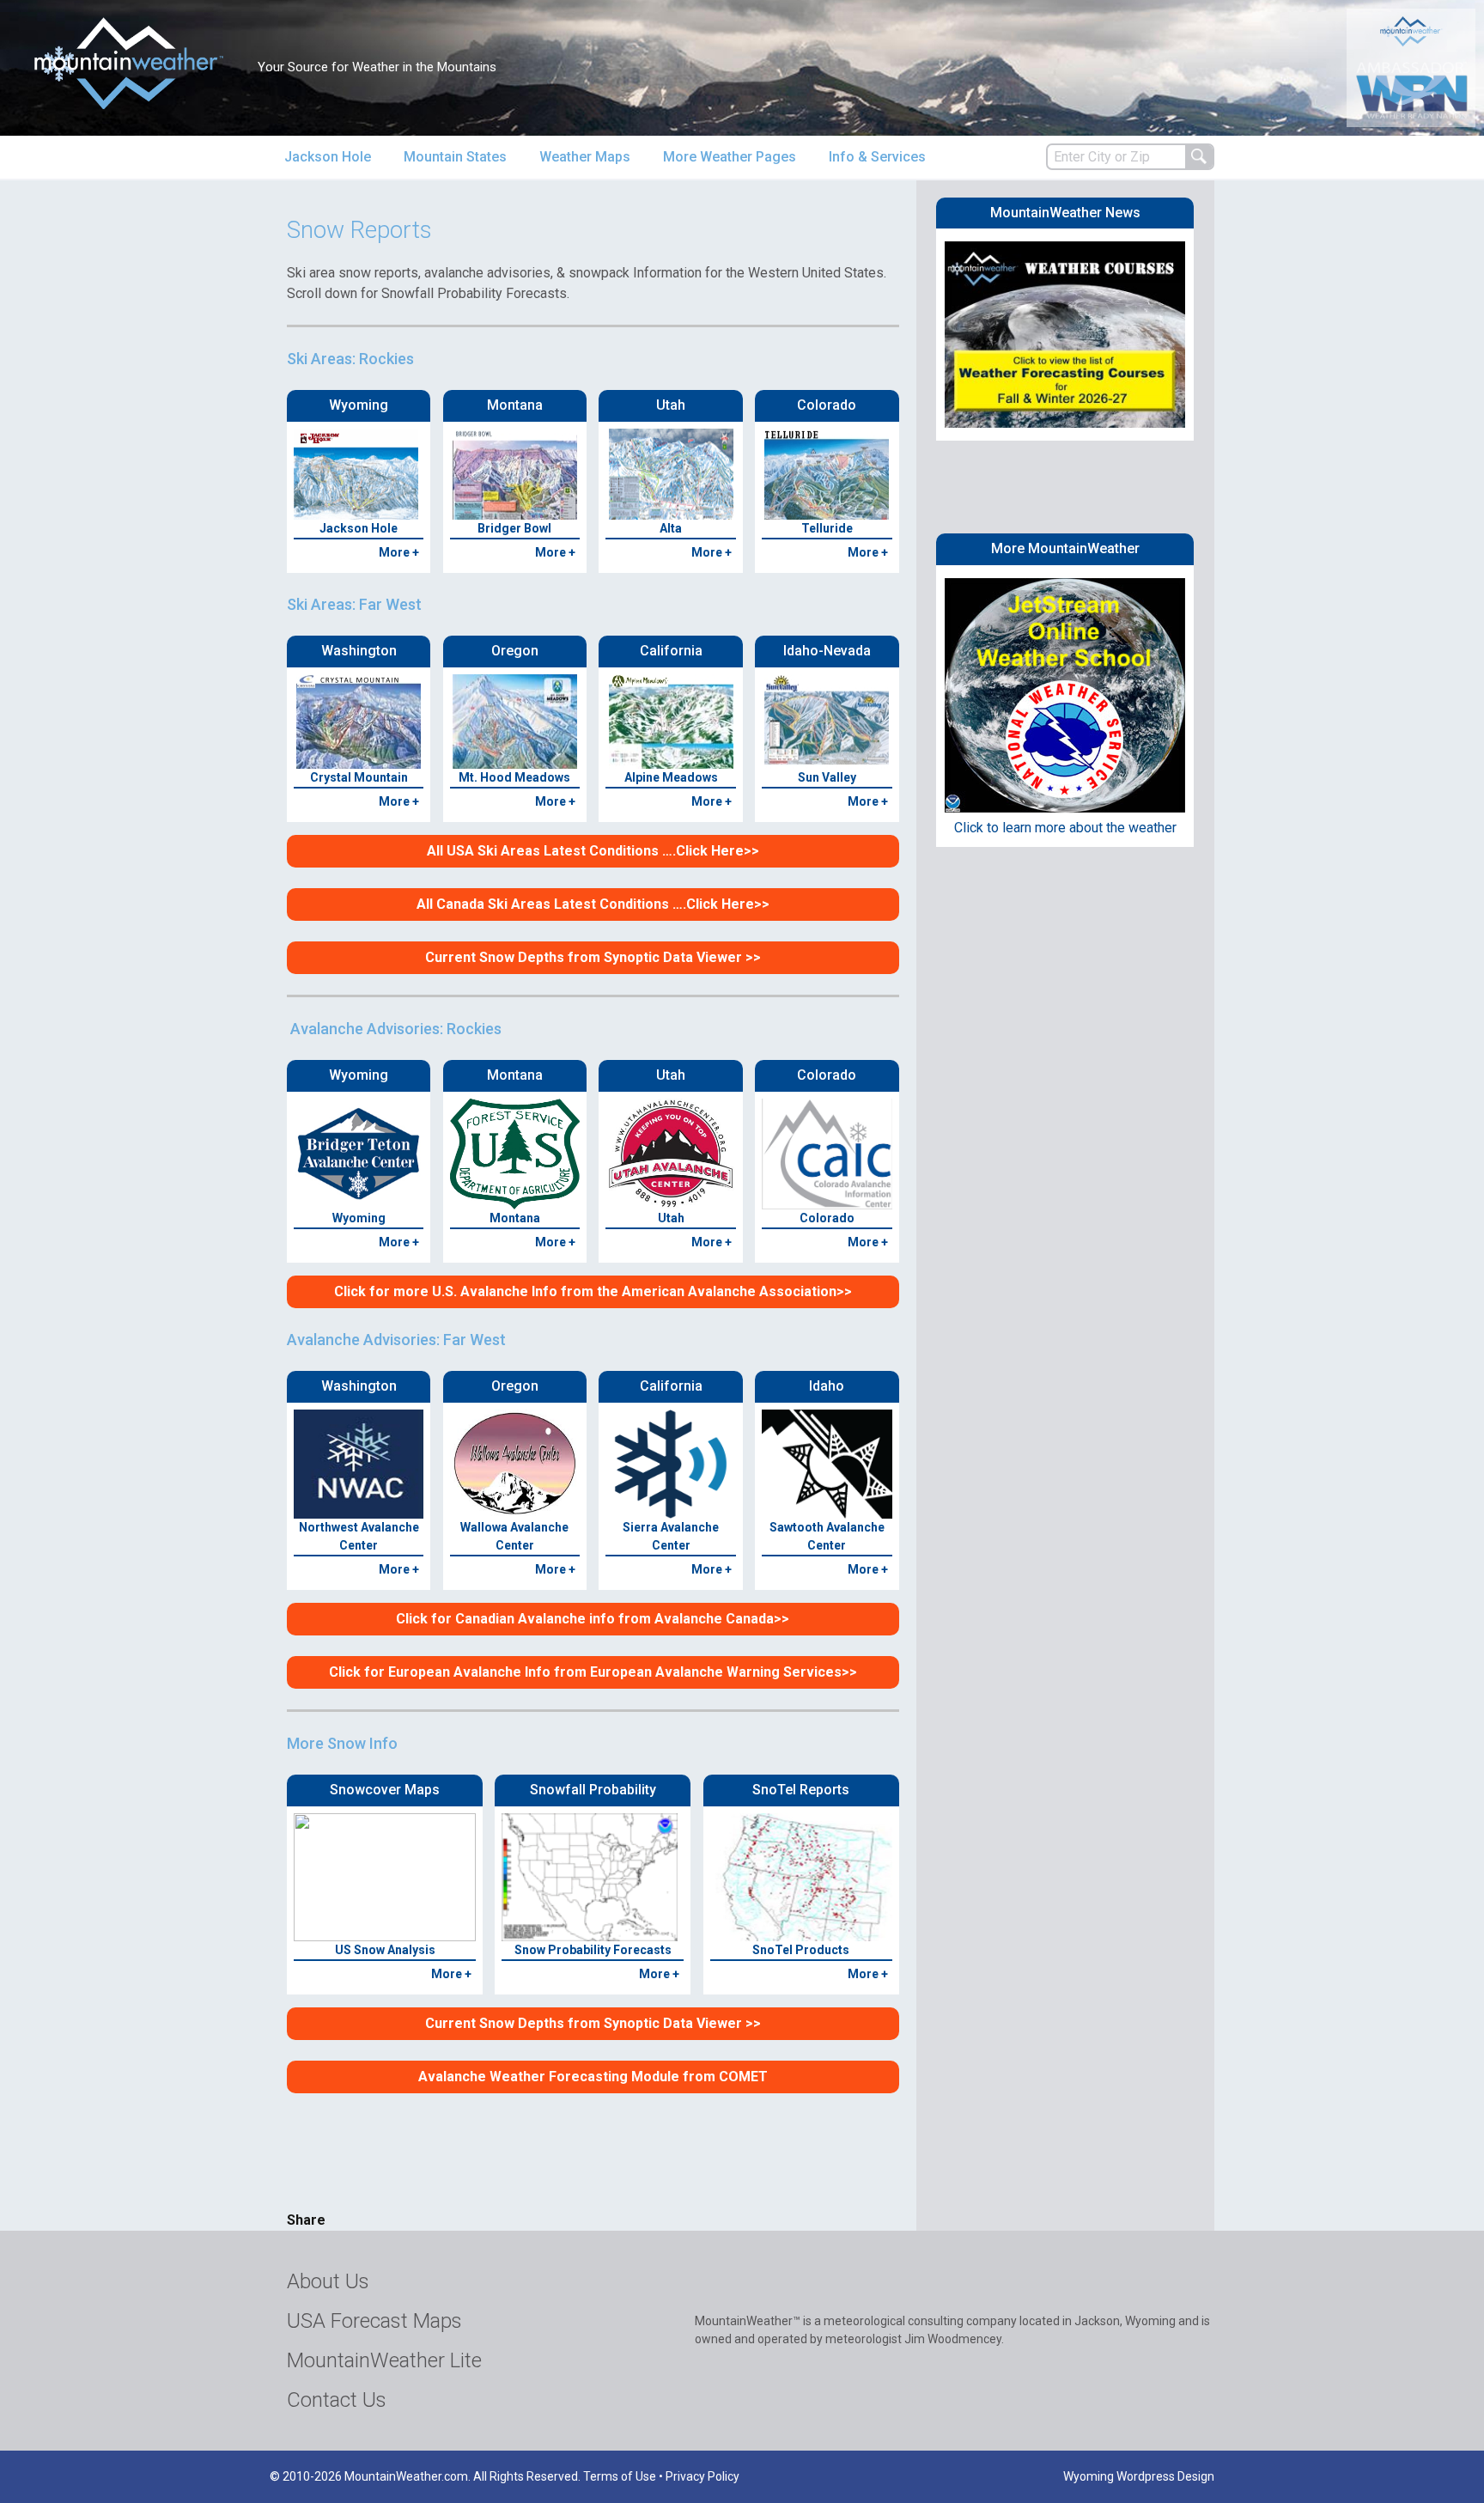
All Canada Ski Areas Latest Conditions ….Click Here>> (593, 904)
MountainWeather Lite (384, 2360)
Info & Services (877, 157)
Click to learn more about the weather (1065, 828)
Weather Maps (585, 157)
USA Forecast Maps (374, 2321)
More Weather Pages (730, 157)
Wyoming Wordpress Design (1139, 2476)
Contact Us (337, 2400)
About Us (328, 2281)
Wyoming (359, 1218)
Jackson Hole (328, 157)
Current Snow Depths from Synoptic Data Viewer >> (593, 957)
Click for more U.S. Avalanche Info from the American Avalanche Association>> (593, 1291)
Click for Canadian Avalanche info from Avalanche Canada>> (593, 1619)
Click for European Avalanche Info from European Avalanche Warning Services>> (593, 1672)
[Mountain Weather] (129, 63)
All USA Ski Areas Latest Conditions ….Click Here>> (593, 851)
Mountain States (455, 157)
